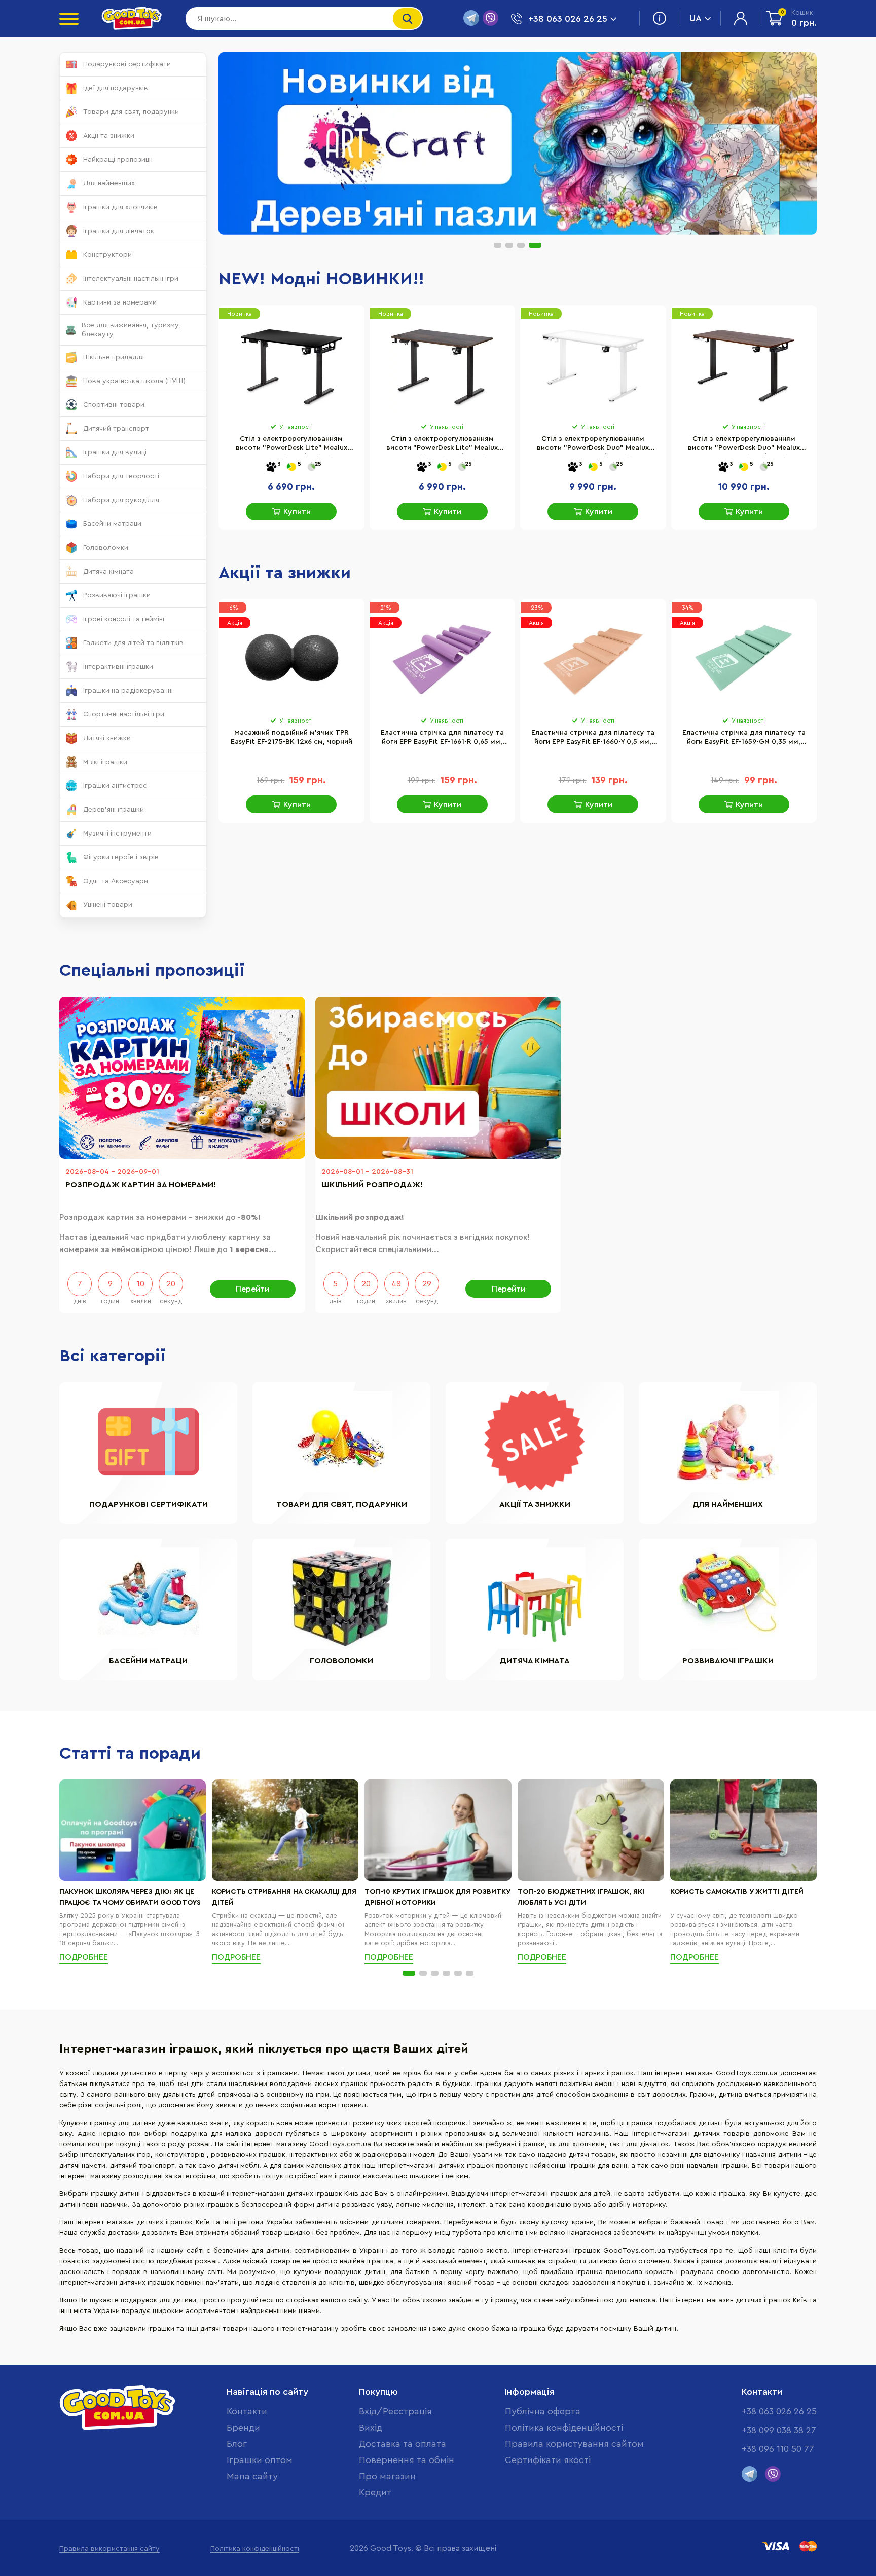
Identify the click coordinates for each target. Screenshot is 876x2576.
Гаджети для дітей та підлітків (133, 643)
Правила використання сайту (109, 2549)
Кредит (375, 2492)
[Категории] (69, 19)
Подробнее (84, 1957)
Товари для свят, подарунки (131, 112)
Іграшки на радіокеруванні (128, 691)
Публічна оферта (543, 2411)
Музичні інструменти (117, 834)
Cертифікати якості (548, 2460)
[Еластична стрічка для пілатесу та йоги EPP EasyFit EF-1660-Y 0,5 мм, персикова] (593, 658)
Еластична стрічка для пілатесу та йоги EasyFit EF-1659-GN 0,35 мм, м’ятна (744, 739)
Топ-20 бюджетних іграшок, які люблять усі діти (581, 1897)
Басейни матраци (112, 524)
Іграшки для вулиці (115, 452)
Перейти (252, 1289)
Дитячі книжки (107, 738)
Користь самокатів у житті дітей (737, 1892)
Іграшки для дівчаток (119, 231)
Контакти (247, 2411)
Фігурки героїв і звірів (121, 857)
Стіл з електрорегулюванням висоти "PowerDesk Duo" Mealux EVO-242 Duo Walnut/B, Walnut (744, 445)
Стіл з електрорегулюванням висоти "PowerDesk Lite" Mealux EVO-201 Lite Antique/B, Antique (442, 445)
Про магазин (387, 2476)
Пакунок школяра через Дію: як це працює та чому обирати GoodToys (130, 1897)
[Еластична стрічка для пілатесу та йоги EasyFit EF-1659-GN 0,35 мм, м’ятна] (744, 658)
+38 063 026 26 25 (779, 2411)
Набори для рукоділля (121, 500)
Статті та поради (130, 1754)
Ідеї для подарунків (116, 88)
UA (696, 18)
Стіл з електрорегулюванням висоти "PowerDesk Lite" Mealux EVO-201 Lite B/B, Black (291, 445)
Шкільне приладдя (114, 357)
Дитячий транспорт (116, 429)
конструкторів (181, 2155)
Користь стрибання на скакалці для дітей (284, 1897)
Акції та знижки (109, 136)
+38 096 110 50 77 (778, 2449)
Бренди (243, 2428)
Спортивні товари (114, 405)
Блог (237, 2444)
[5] (291, 467)
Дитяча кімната (108, 572)
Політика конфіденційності (564, 2428)
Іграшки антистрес (115, 786)
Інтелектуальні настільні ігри (131, 279)
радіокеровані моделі (399, 2155)
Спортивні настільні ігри (124, 714)
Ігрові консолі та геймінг (124, 619)
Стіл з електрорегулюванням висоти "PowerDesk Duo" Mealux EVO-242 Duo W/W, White (593, 445)
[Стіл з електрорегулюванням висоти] (291, 364)
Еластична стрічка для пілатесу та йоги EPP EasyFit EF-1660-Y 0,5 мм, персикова (593, 739)
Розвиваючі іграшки (117, 595)
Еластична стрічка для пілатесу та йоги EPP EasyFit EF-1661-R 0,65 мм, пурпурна (442, 739)
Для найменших (109, 183)
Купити (297, 512)
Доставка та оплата (403, 2444)
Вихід (371, 2428)
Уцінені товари (108, 905)
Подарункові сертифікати (127, 64)
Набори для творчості (121, 476)
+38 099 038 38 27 (779, 2430)
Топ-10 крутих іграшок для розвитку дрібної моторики (437, 1897)
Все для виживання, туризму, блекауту (131, 330)
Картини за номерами (120, 302)
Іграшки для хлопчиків (120, 207)
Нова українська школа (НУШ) (134, 381)
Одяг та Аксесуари (116, 881)
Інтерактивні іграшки (118, 667)
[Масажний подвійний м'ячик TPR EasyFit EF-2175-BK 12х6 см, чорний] (291, 658)
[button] (498, 245)
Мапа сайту (252, 2476)
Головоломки (106, 548)
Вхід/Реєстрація (395, 2411)
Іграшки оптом (260, 2460)
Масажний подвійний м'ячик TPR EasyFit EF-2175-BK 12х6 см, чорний (291, 737)
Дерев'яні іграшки (114, 810)
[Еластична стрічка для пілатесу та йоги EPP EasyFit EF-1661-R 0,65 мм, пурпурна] (443, 658)
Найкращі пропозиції (118, 160)
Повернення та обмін (407, 2460)
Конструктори (107, 255)
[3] (271, 467)
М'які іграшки (105, 762)
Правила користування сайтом (574, 2444)
